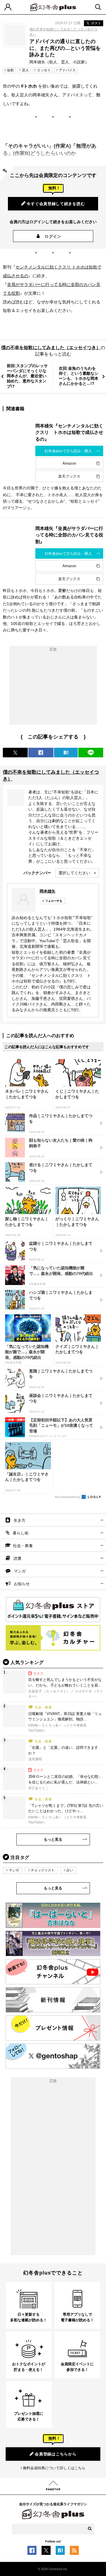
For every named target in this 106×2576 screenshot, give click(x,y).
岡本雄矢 (47, 891)
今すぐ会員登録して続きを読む (56, 204)
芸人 (25, 70)
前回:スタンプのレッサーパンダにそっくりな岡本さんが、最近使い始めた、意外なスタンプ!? (27, 376)
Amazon (69, 463)
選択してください (74, 873)
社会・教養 (23, 1546)
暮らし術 (21, 1533)
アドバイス (67, 70)
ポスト (96, 23)
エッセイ (44, 70)
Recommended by (68, 1497)
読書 (18, 1558)
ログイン (53, 236)
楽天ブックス (69, 476)
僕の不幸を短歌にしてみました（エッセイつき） (51, 348)
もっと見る (53, 1839)
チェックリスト (43, 1870)
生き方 (20, 1520)
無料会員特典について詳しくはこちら (54, 2468)
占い (70, 1870)
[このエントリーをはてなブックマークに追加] (60, 2552)
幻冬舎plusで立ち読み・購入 (68, 451)
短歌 (10, 70)
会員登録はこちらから (56, 2454)
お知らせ (22, 1584)
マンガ (20, 1571)
